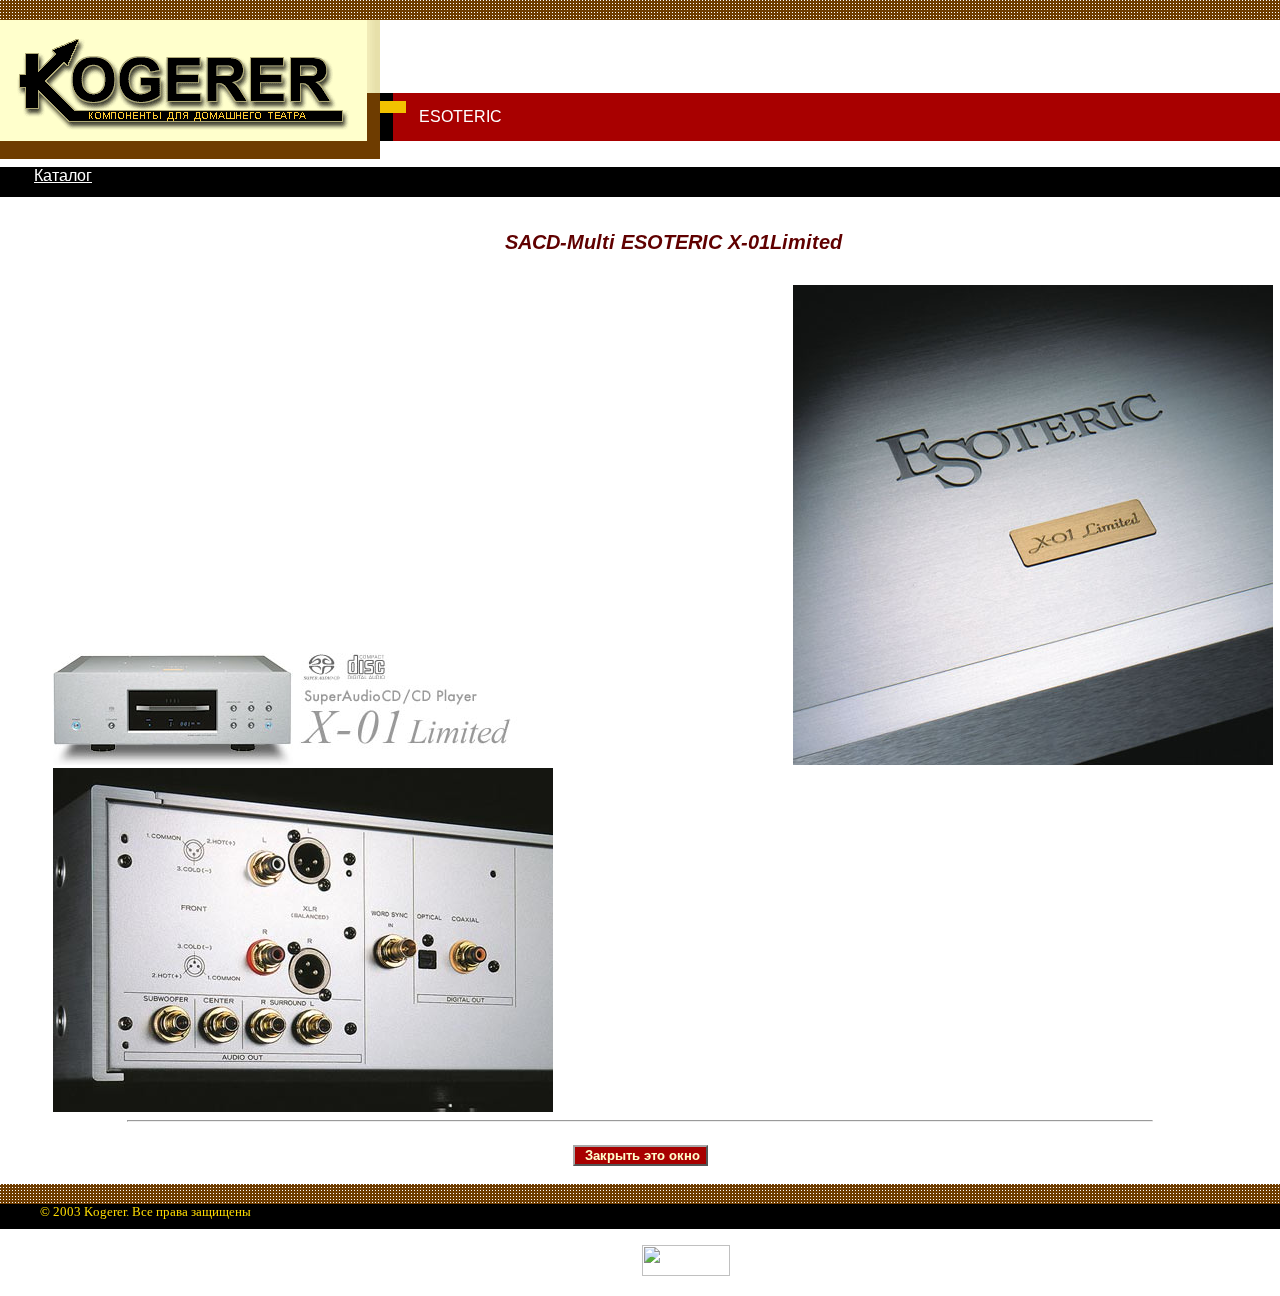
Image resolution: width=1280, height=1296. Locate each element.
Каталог (63, 175)
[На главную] (183, 128)
